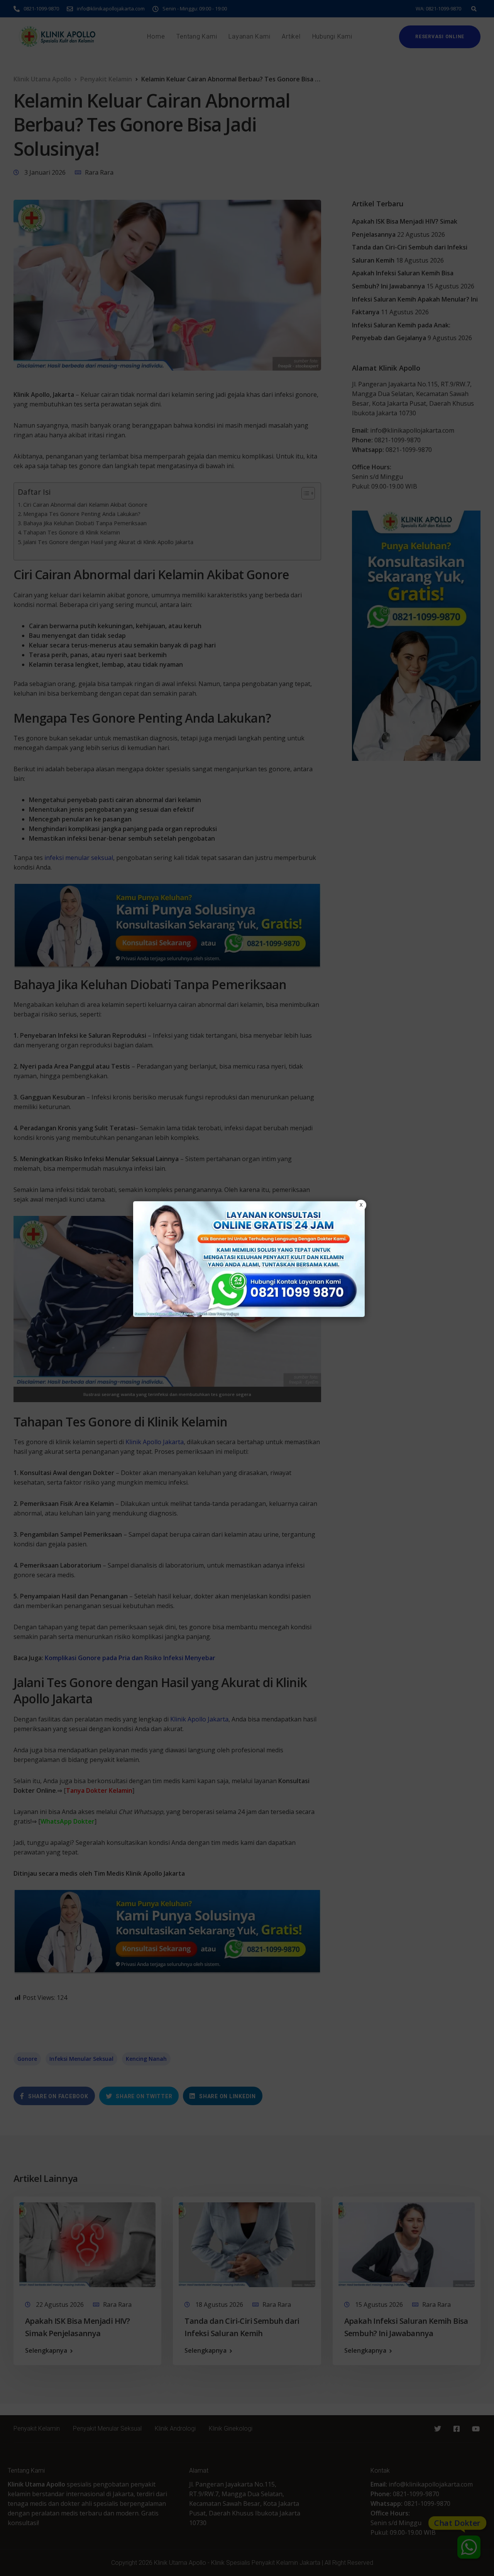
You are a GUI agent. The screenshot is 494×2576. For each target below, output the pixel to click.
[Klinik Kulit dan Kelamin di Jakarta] (249, 1259)
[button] (247, 1288)
